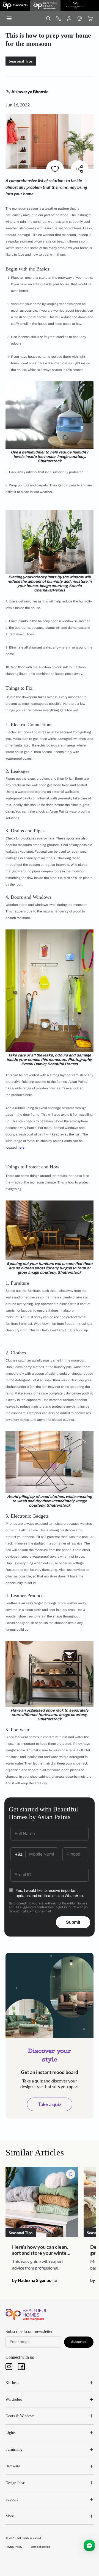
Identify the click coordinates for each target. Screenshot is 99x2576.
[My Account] (69, 18)
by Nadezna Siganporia (34, 2280)
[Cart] (90, 18)
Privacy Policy (14, 2547)
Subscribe (79, 2342)
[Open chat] (89, 2546)
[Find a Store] (79, 18)
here (21, 1148)
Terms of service (40, 2547)
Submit (73, 1922)
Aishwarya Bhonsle (30, 91)
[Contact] (59, 18)
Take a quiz (50, 2104)
